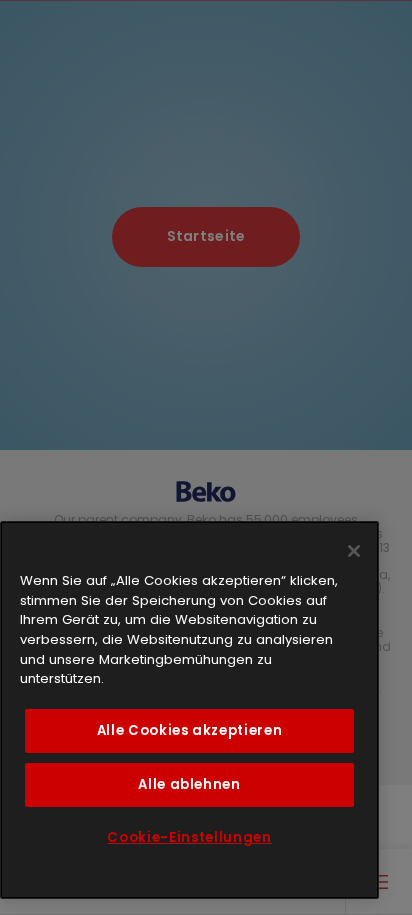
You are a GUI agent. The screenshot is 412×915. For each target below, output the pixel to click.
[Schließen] (354, 551)
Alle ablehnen (189, 784)
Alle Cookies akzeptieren (190, 730)
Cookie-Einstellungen (189, 837)
